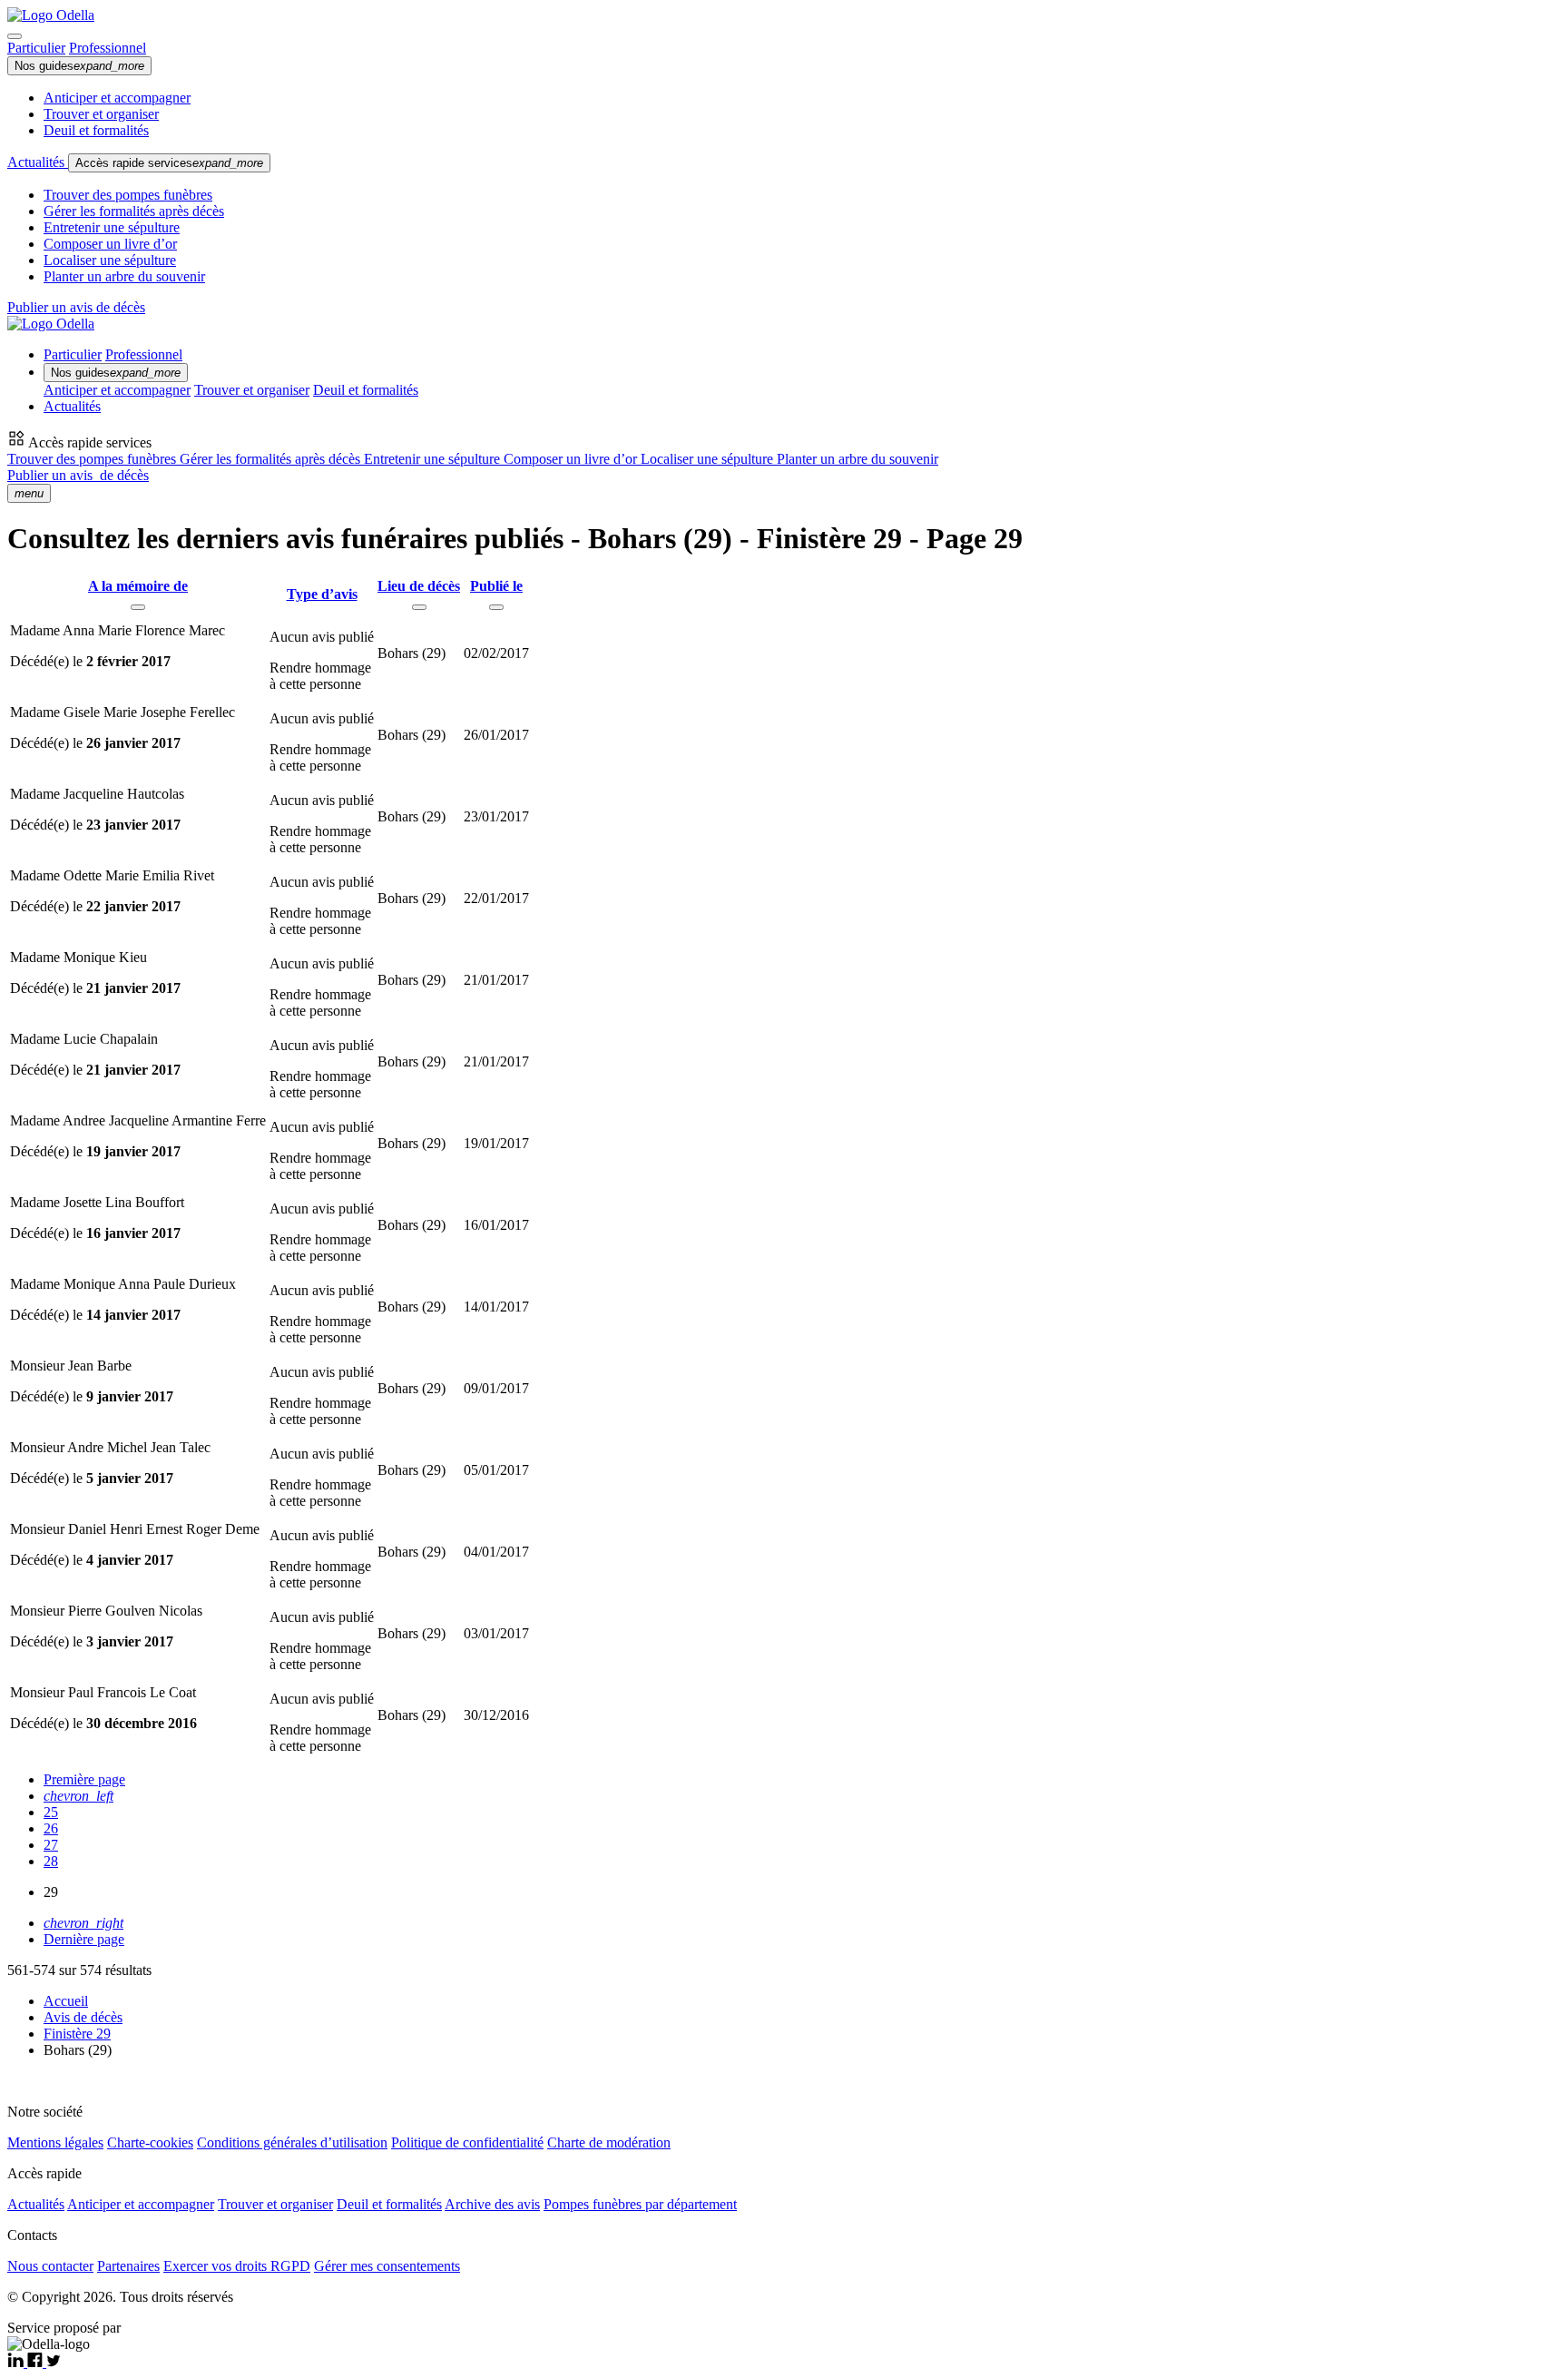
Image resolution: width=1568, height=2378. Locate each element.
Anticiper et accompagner (117, 98)
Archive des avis (492, 2204)
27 (51, 1845)
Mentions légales (55, 2142)
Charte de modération (609, 2142)
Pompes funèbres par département (640, 2204)
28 (51, 1861)
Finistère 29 (77, 2034)
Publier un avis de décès (76, 307)
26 (51, 1828)
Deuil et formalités (96, 130)
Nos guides (79, 66)
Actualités (38, 162)
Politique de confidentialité (467, 2142)
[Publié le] (496, 607)
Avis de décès (83, 2017)
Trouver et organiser (101, 114)
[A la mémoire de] (138, 607)
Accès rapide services (169, 163)
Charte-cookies (150, 2142)
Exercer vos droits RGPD (237, 2266)
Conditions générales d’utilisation (292, 2142)
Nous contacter (50, 2266)
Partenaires (128, 2266)
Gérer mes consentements (387, 2266)
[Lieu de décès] (419, 607)
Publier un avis (78, 475)
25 (51, 1812)
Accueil (66, 2001)
